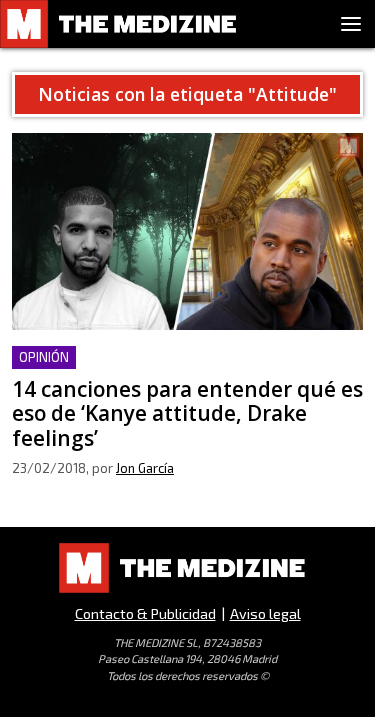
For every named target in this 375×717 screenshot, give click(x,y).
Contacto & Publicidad (145, 613)
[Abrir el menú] (351, 24)
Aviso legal (265, 613)
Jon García (145, 468)
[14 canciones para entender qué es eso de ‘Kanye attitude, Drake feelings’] (187, 231)
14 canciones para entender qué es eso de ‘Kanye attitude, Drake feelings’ (163, 369)
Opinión (44, 357)
